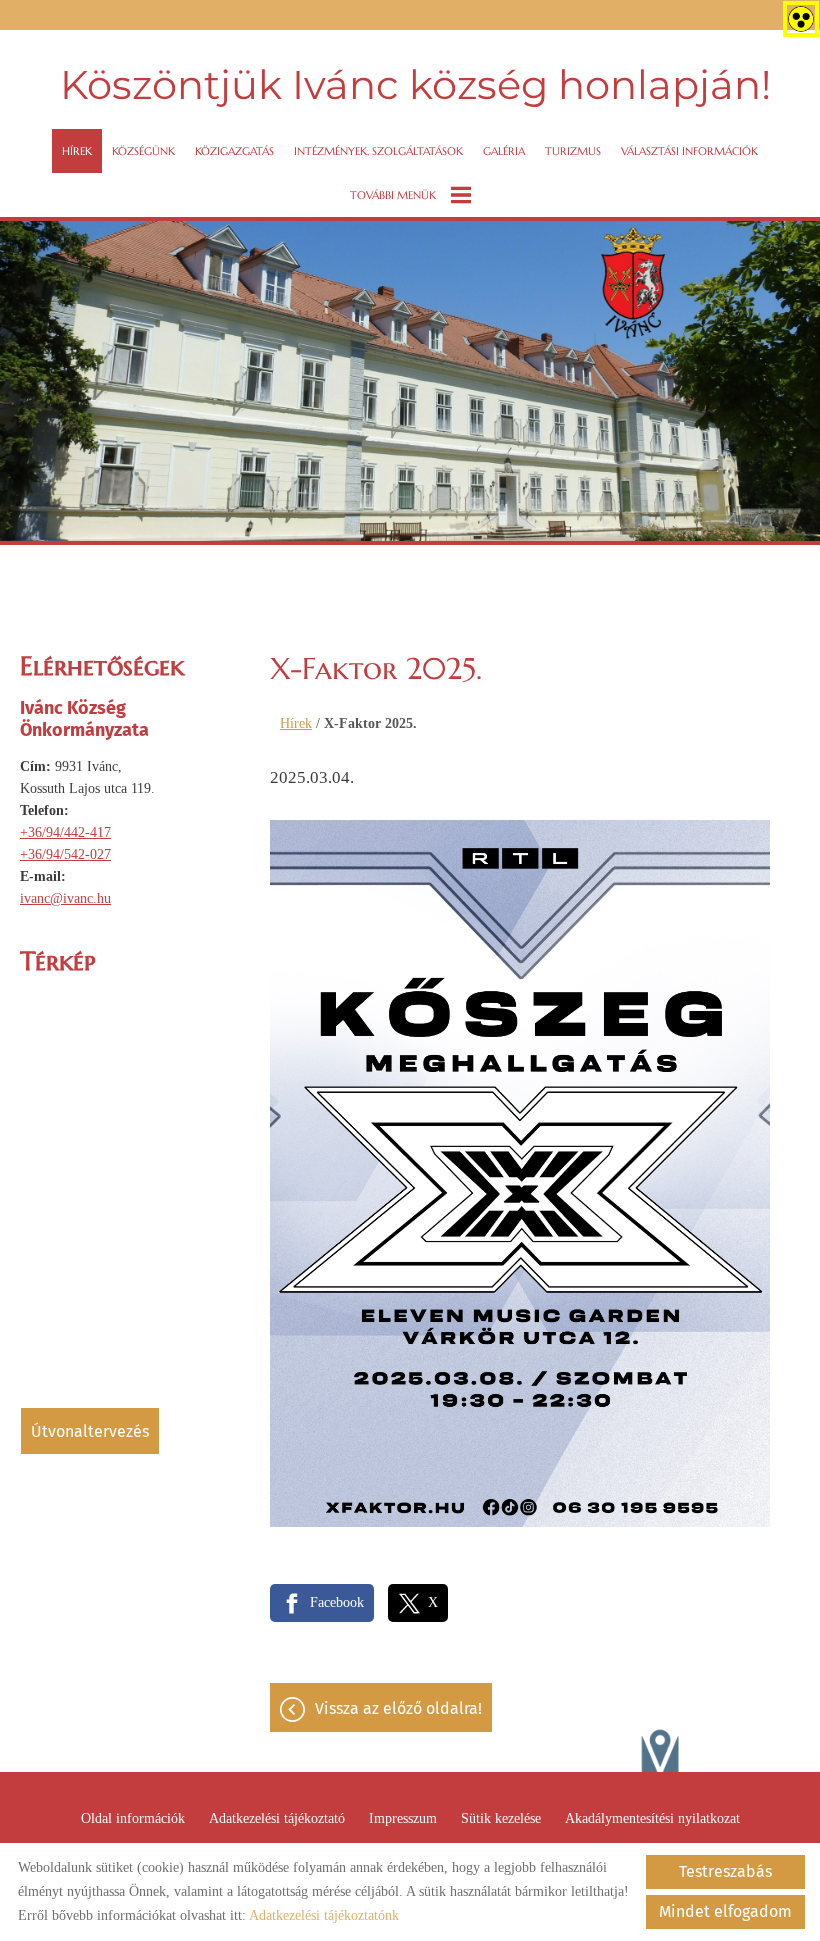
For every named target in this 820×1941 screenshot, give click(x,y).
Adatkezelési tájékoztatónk (324, 1915)
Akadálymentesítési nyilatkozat (652, 1818)
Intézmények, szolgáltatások (378, 151)
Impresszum (403, 1818)
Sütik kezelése (501, 1818)
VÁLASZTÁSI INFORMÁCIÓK (689, 151)
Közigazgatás (234, 151)
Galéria (504, 151)
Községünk (143, 151)
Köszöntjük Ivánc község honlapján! (415, 84)
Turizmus (573, 151)
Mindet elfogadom (725, 1911)
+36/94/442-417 (65, 832)
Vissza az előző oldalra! (398, 1708)
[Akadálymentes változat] (797, 15)
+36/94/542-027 (65, 854)
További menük (393, 195)
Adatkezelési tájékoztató (277, 1818)
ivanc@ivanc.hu (65, 898)
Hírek (77, 151)
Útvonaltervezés (90, 1431)
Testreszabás (725, 1871)
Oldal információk (133, 1818)
